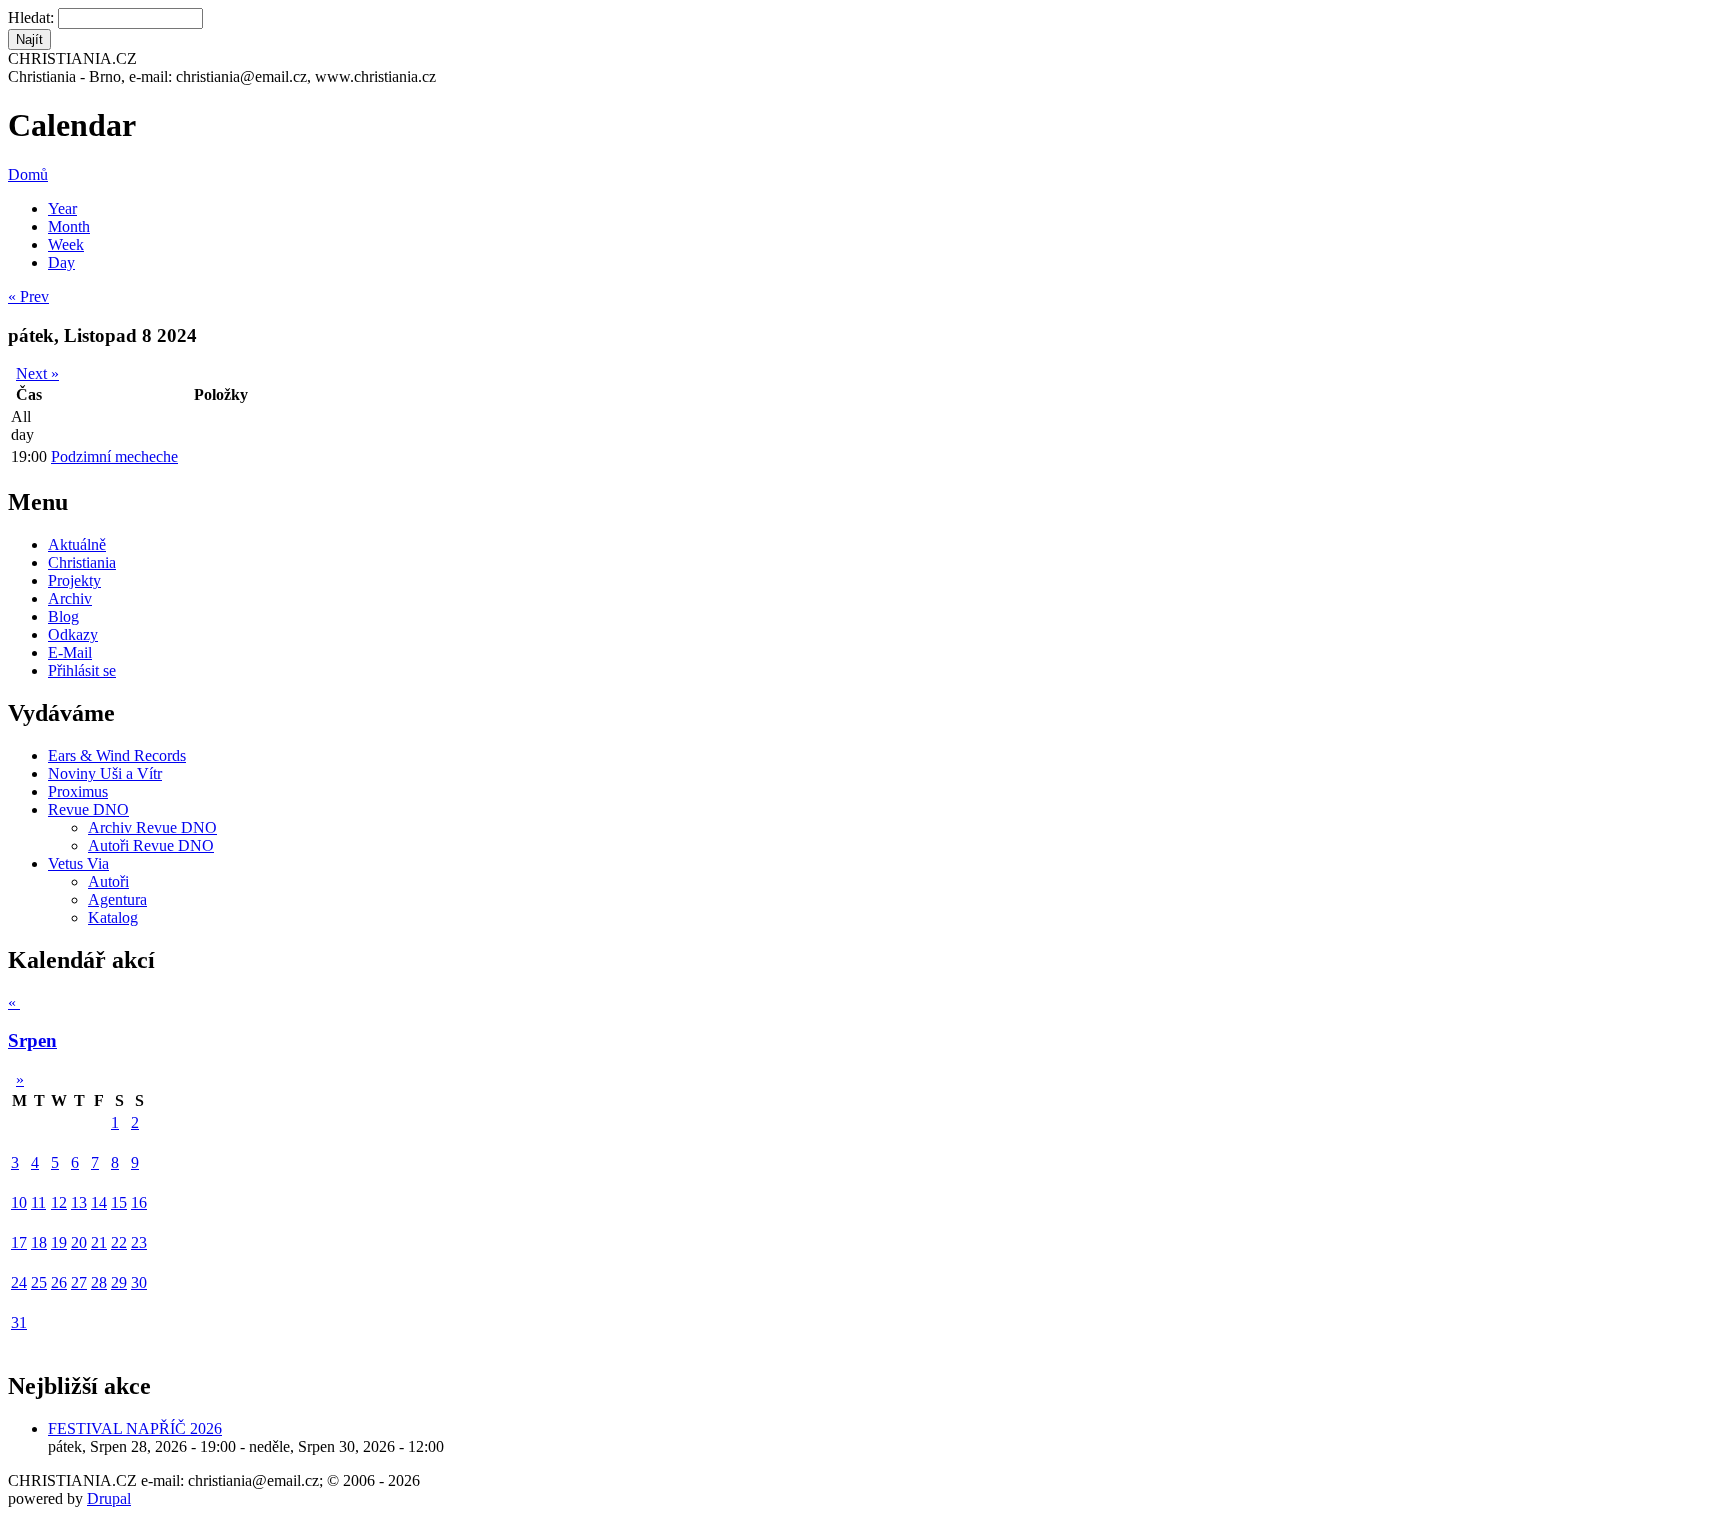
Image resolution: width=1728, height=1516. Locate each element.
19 (59, 1242)
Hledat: (33, 17)
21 (99, 1242)
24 (19, 1282)
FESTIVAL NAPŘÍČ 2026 (135, 1428)
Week (66, 244)
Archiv (70, 598)
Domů (28, 174)
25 (39, 1282)
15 (119, 1202)
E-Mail (70, 652)
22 (119, 1242)
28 (99, 1282)
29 (119, 1282)
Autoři (108, 881)
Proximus (78, 791)
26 (59, 1282)
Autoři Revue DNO (151, 845)
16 (139, 1202)
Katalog (113, 917)
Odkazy (73, 634)
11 (38, 1202)
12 (59, 1202)
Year (62, 208)
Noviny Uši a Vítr (105, 773)
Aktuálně (77, 544)
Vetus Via (78, 863)
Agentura (117, 899)
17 (19, 1242)
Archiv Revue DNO (152, 827)
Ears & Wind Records (117, 755)
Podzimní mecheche (114, 456)
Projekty (74, 580)
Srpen (32, 1040)
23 (139, 1242)
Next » (37, 373)
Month (69, 226)
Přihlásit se (82, 670)
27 (79, 1282)
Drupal (109, 1498)
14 (99, 1202)
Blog (63, 616)
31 (19, 1322)
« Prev (28, 296)
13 (79, 1202)
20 (79, 1242)
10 (19, 1202)
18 (39, 1242)
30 (139, 1282)
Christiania (82, 562)
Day (61, 262)
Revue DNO (88, 809)
